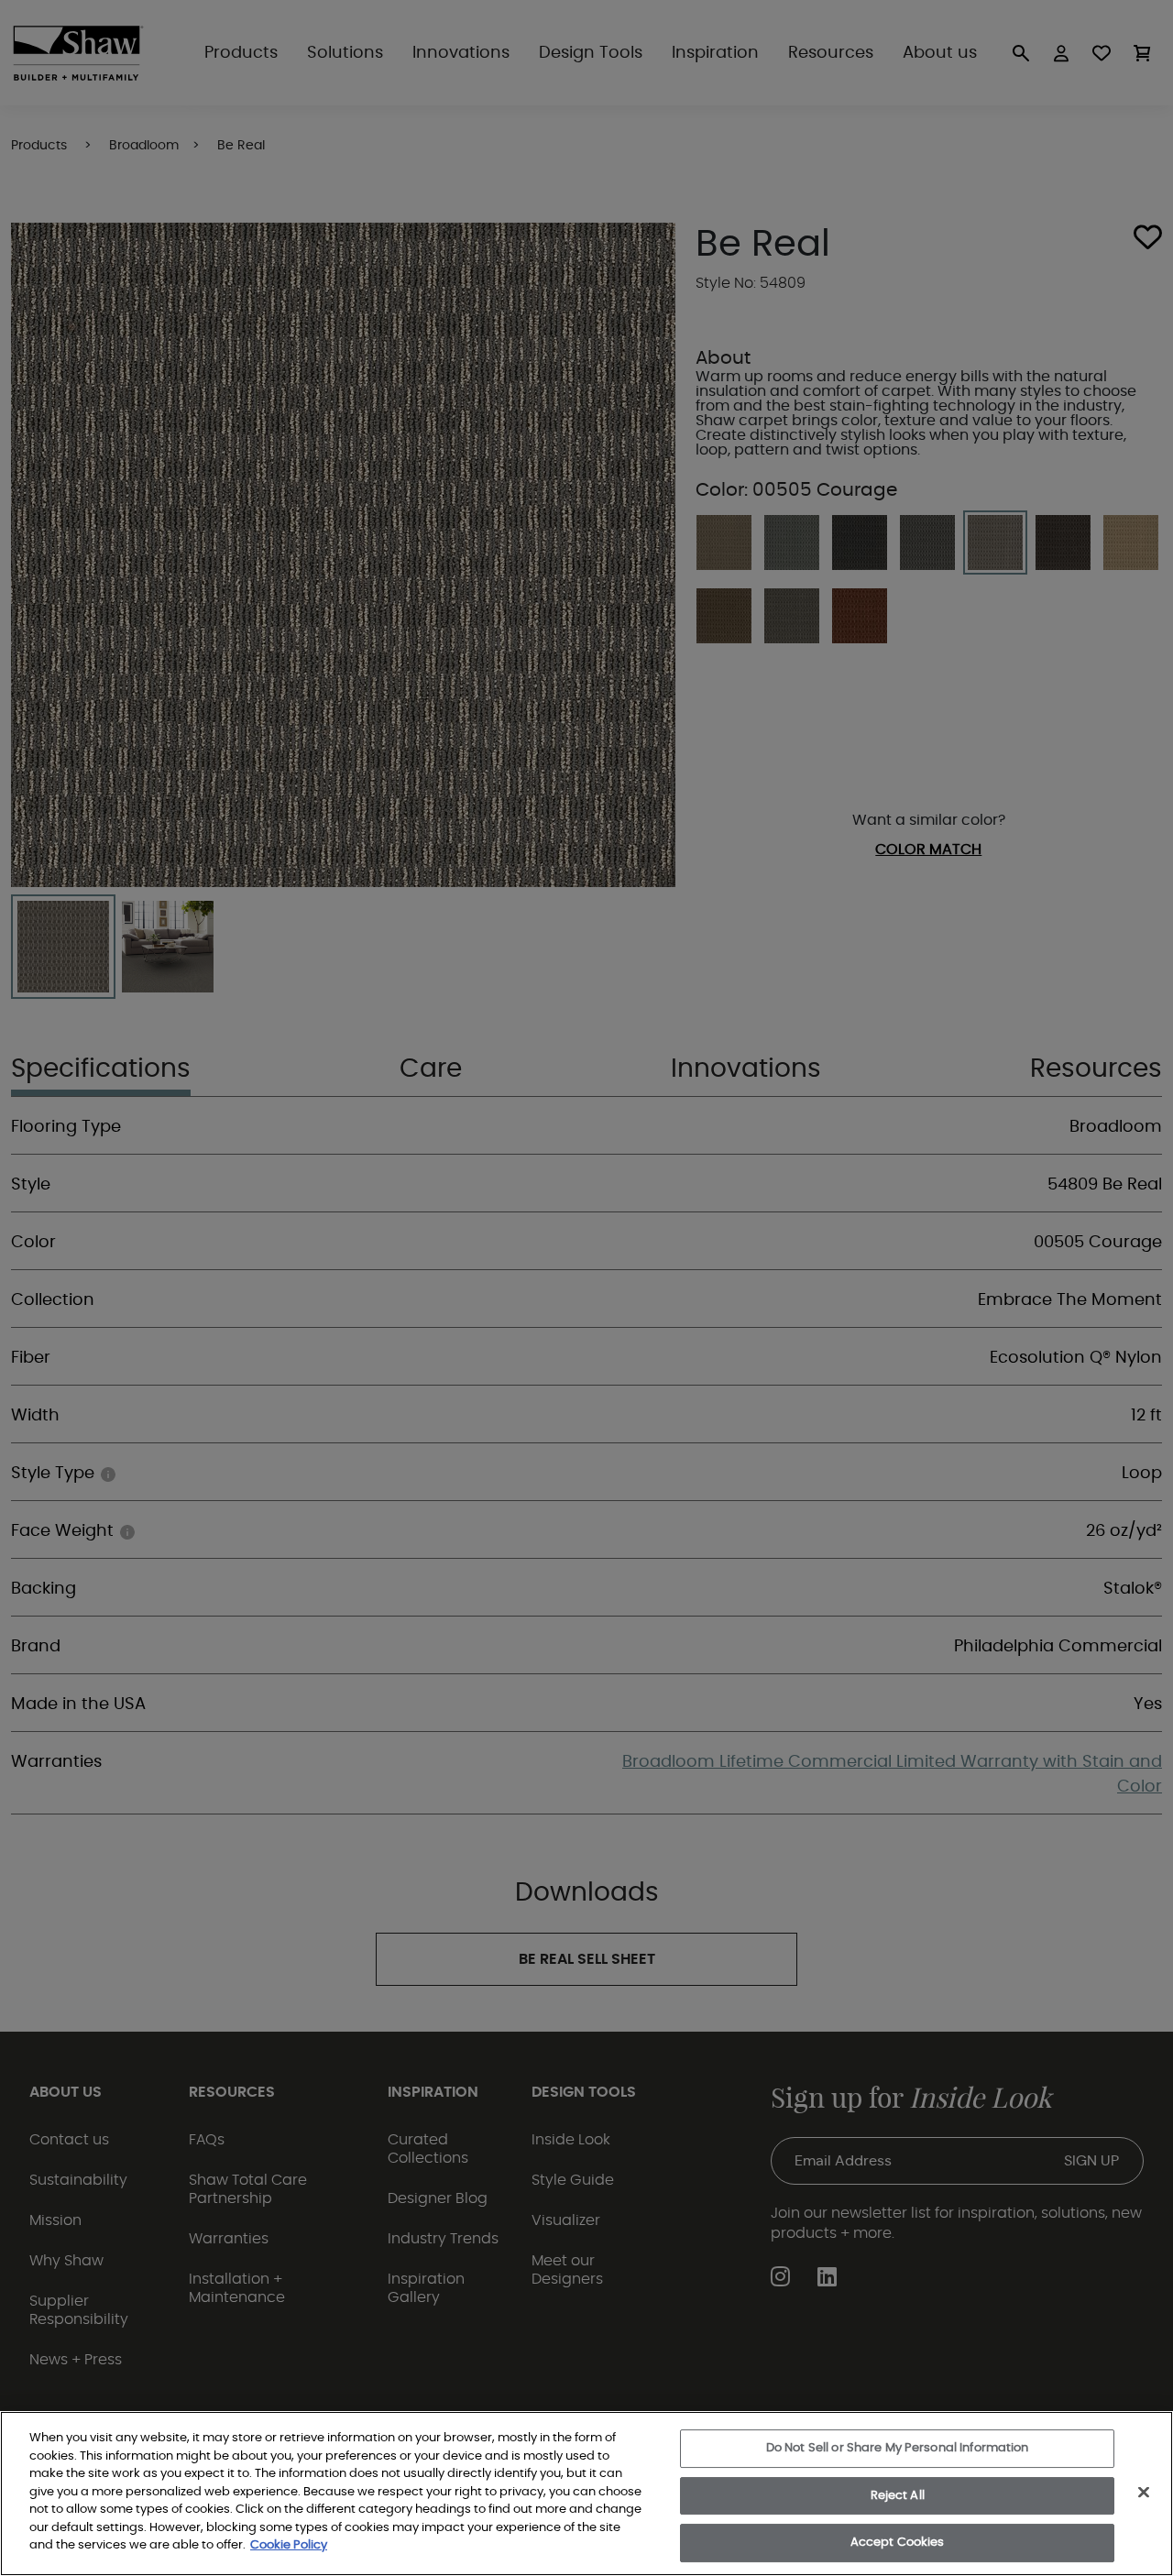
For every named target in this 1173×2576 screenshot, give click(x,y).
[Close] (1144, 2493)
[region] (586, 2494)
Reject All (898, 2496)
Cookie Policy (289, 2545)
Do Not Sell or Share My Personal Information (898, 2448)
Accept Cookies (898, 2543)
